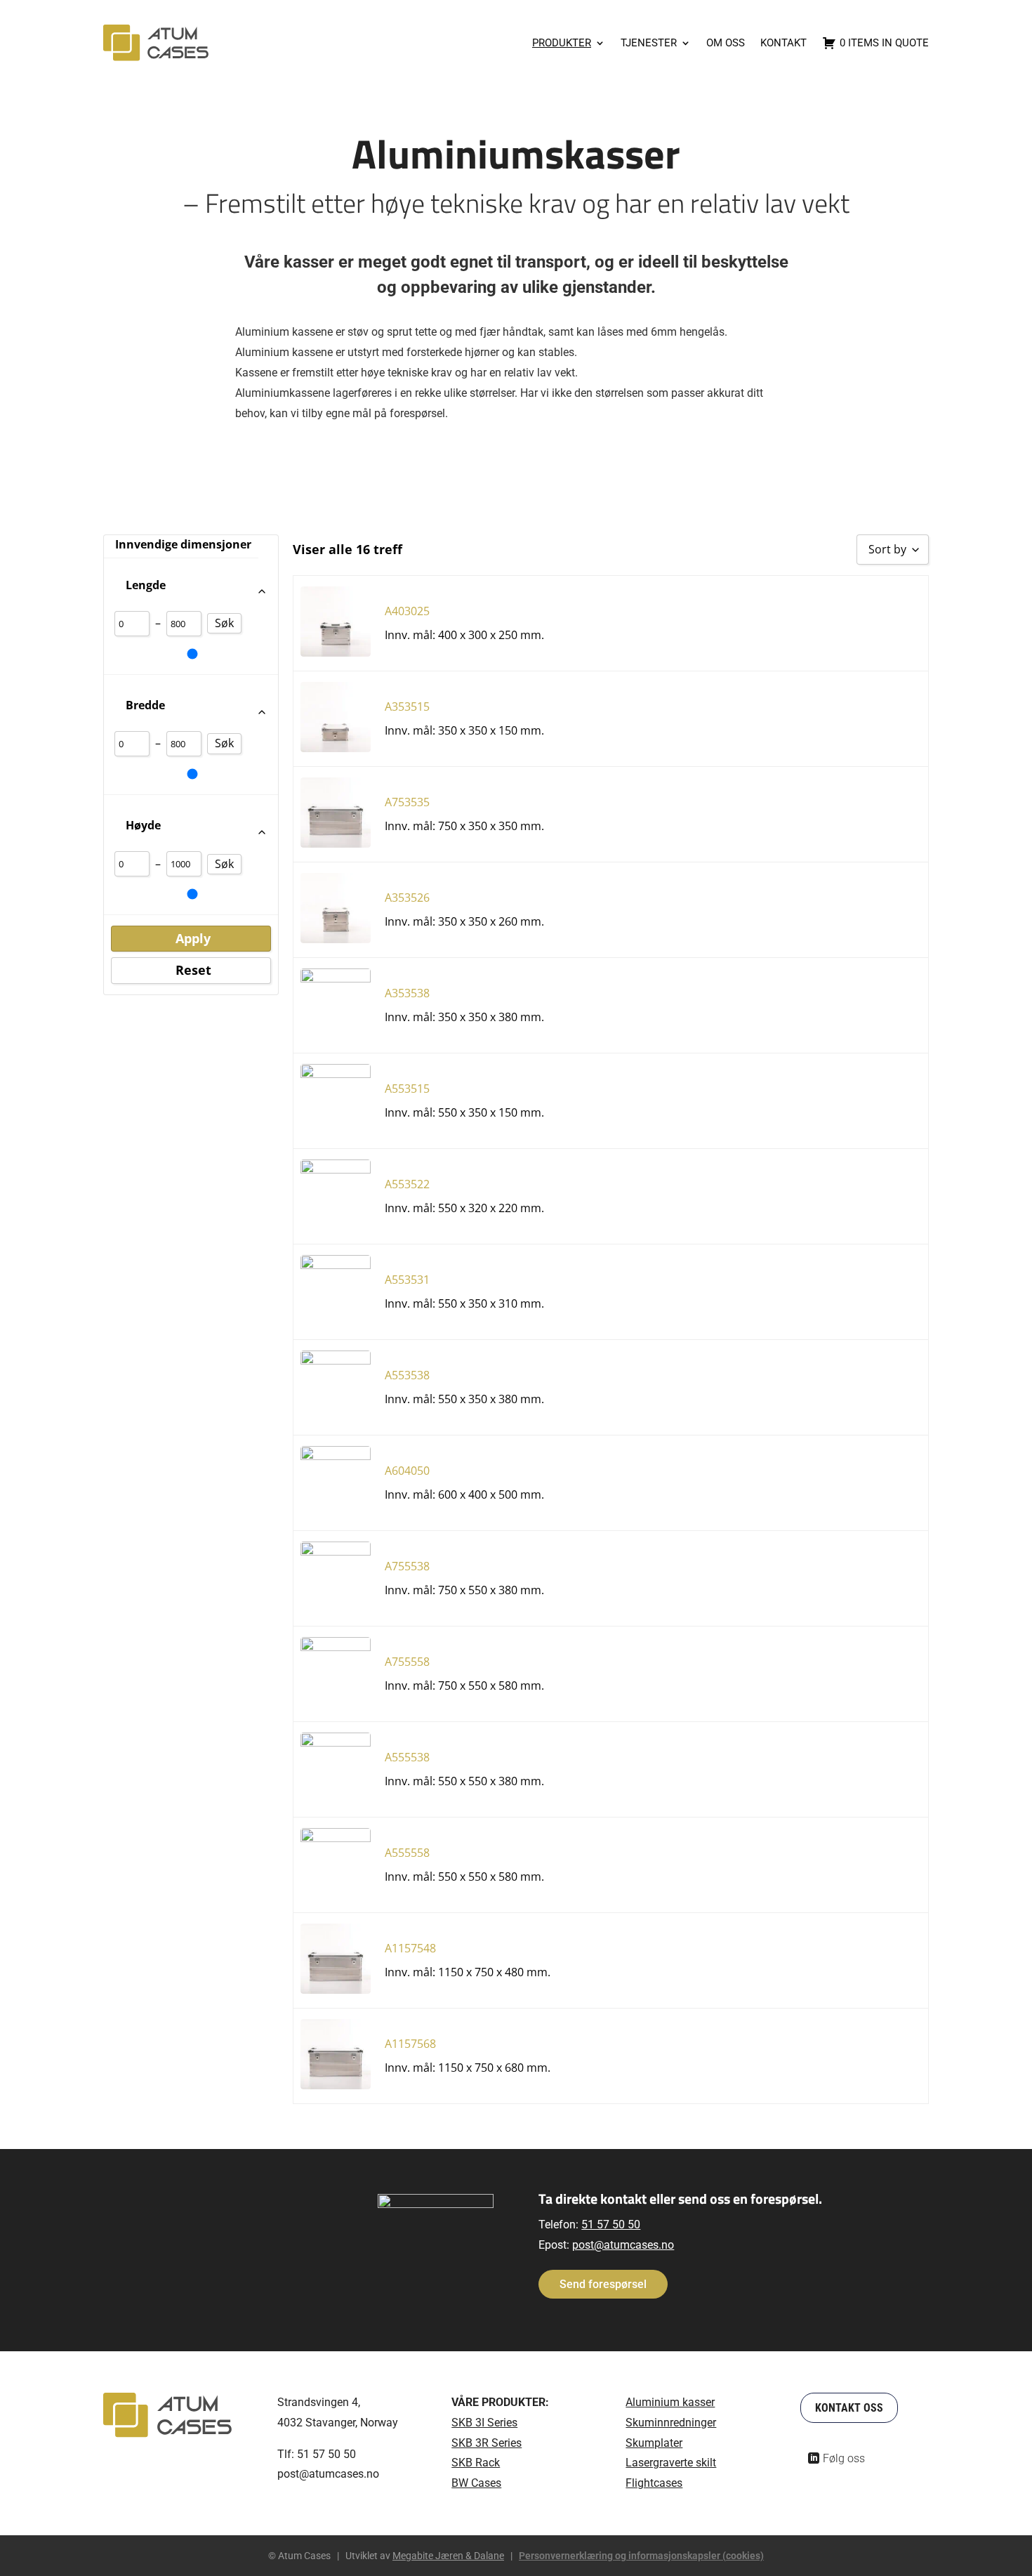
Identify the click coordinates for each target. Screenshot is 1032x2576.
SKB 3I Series (484, 2423)
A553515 (407, 1089)
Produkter (562, 43)
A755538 (407, 1566)
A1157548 (410, 1948)
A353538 (407, 993)
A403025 (407, 611)
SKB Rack (476, 2463)
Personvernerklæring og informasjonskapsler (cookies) (641, 2556)
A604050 (407, 1471)
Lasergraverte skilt (671, 2463)
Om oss (726, 43)
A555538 (407, 1757)
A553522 (407, 1184)
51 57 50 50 (611, 2225)
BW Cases (476, 2483)
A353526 (407, 898)
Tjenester (649, 43)
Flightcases (654, 2483)
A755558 (407, 1662)
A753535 (407, 802)
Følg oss (844, 2458)
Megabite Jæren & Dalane (448, 2556)
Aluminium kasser (670, 2402)
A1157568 (410, 2044)
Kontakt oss (849, 2408)
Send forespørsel (603, 2284)
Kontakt (783, 43)
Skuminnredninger (671, 2423)
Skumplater (654, 2443)
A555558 (407, 1853)
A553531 (407, 1280)
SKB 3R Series (487, 2443)
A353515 (407, 707)
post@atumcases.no (623, 2245)
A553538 (407, 1375)
